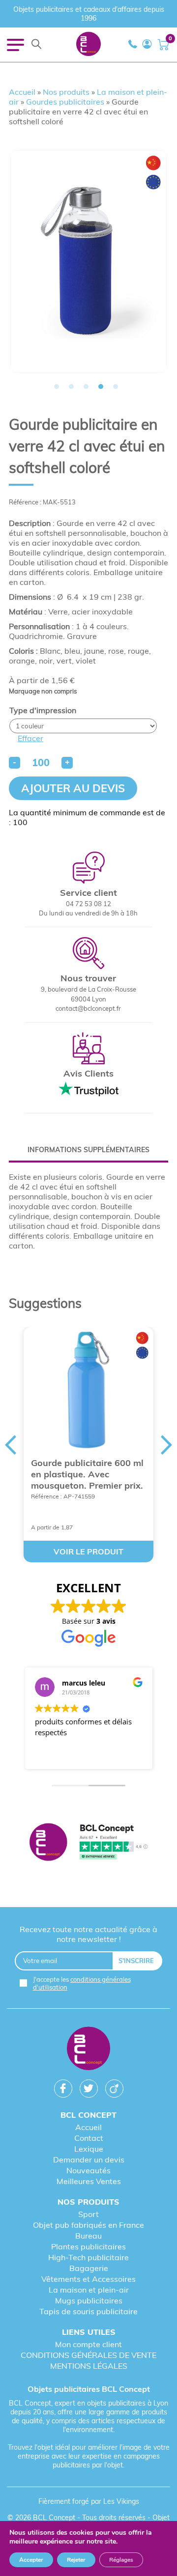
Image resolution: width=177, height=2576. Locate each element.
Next (167, 1445)
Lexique (89, 2149)
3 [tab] (86, 387)
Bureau (88, 2236)
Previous (10, 1445)
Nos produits (66, 92)
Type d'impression (43, 710)
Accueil (22, 92)
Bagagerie (89, 2268)
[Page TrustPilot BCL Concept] (88, 1843)
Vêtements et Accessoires (88, 2279)
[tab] (88, 1150)
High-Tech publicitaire (88, 2257)
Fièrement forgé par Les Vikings (89, 2501)
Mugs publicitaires (89, 2300)
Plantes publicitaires (88, 2246)
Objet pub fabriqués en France (88, 2225)
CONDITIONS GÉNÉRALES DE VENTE (88, 2355)
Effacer (30, 738)
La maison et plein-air (89, 2290)
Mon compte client (88, 2344)
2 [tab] (71, 387)
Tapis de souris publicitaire (88, 2311)
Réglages (121, 2560)
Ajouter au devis (73, 788)
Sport (88, 2214)
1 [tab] (57, 387)
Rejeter (76, 2560)
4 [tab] (101, 387)
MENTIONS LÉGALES (89, 2366)
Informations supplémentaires (88, 1150)
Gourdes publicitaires (65, 102)
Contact (89, 2138)
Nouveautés (88, 2170)
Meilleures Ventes (89, 2181)
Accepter (31, 2560)
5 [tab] (116, 387)
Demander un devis (89, 2160)
